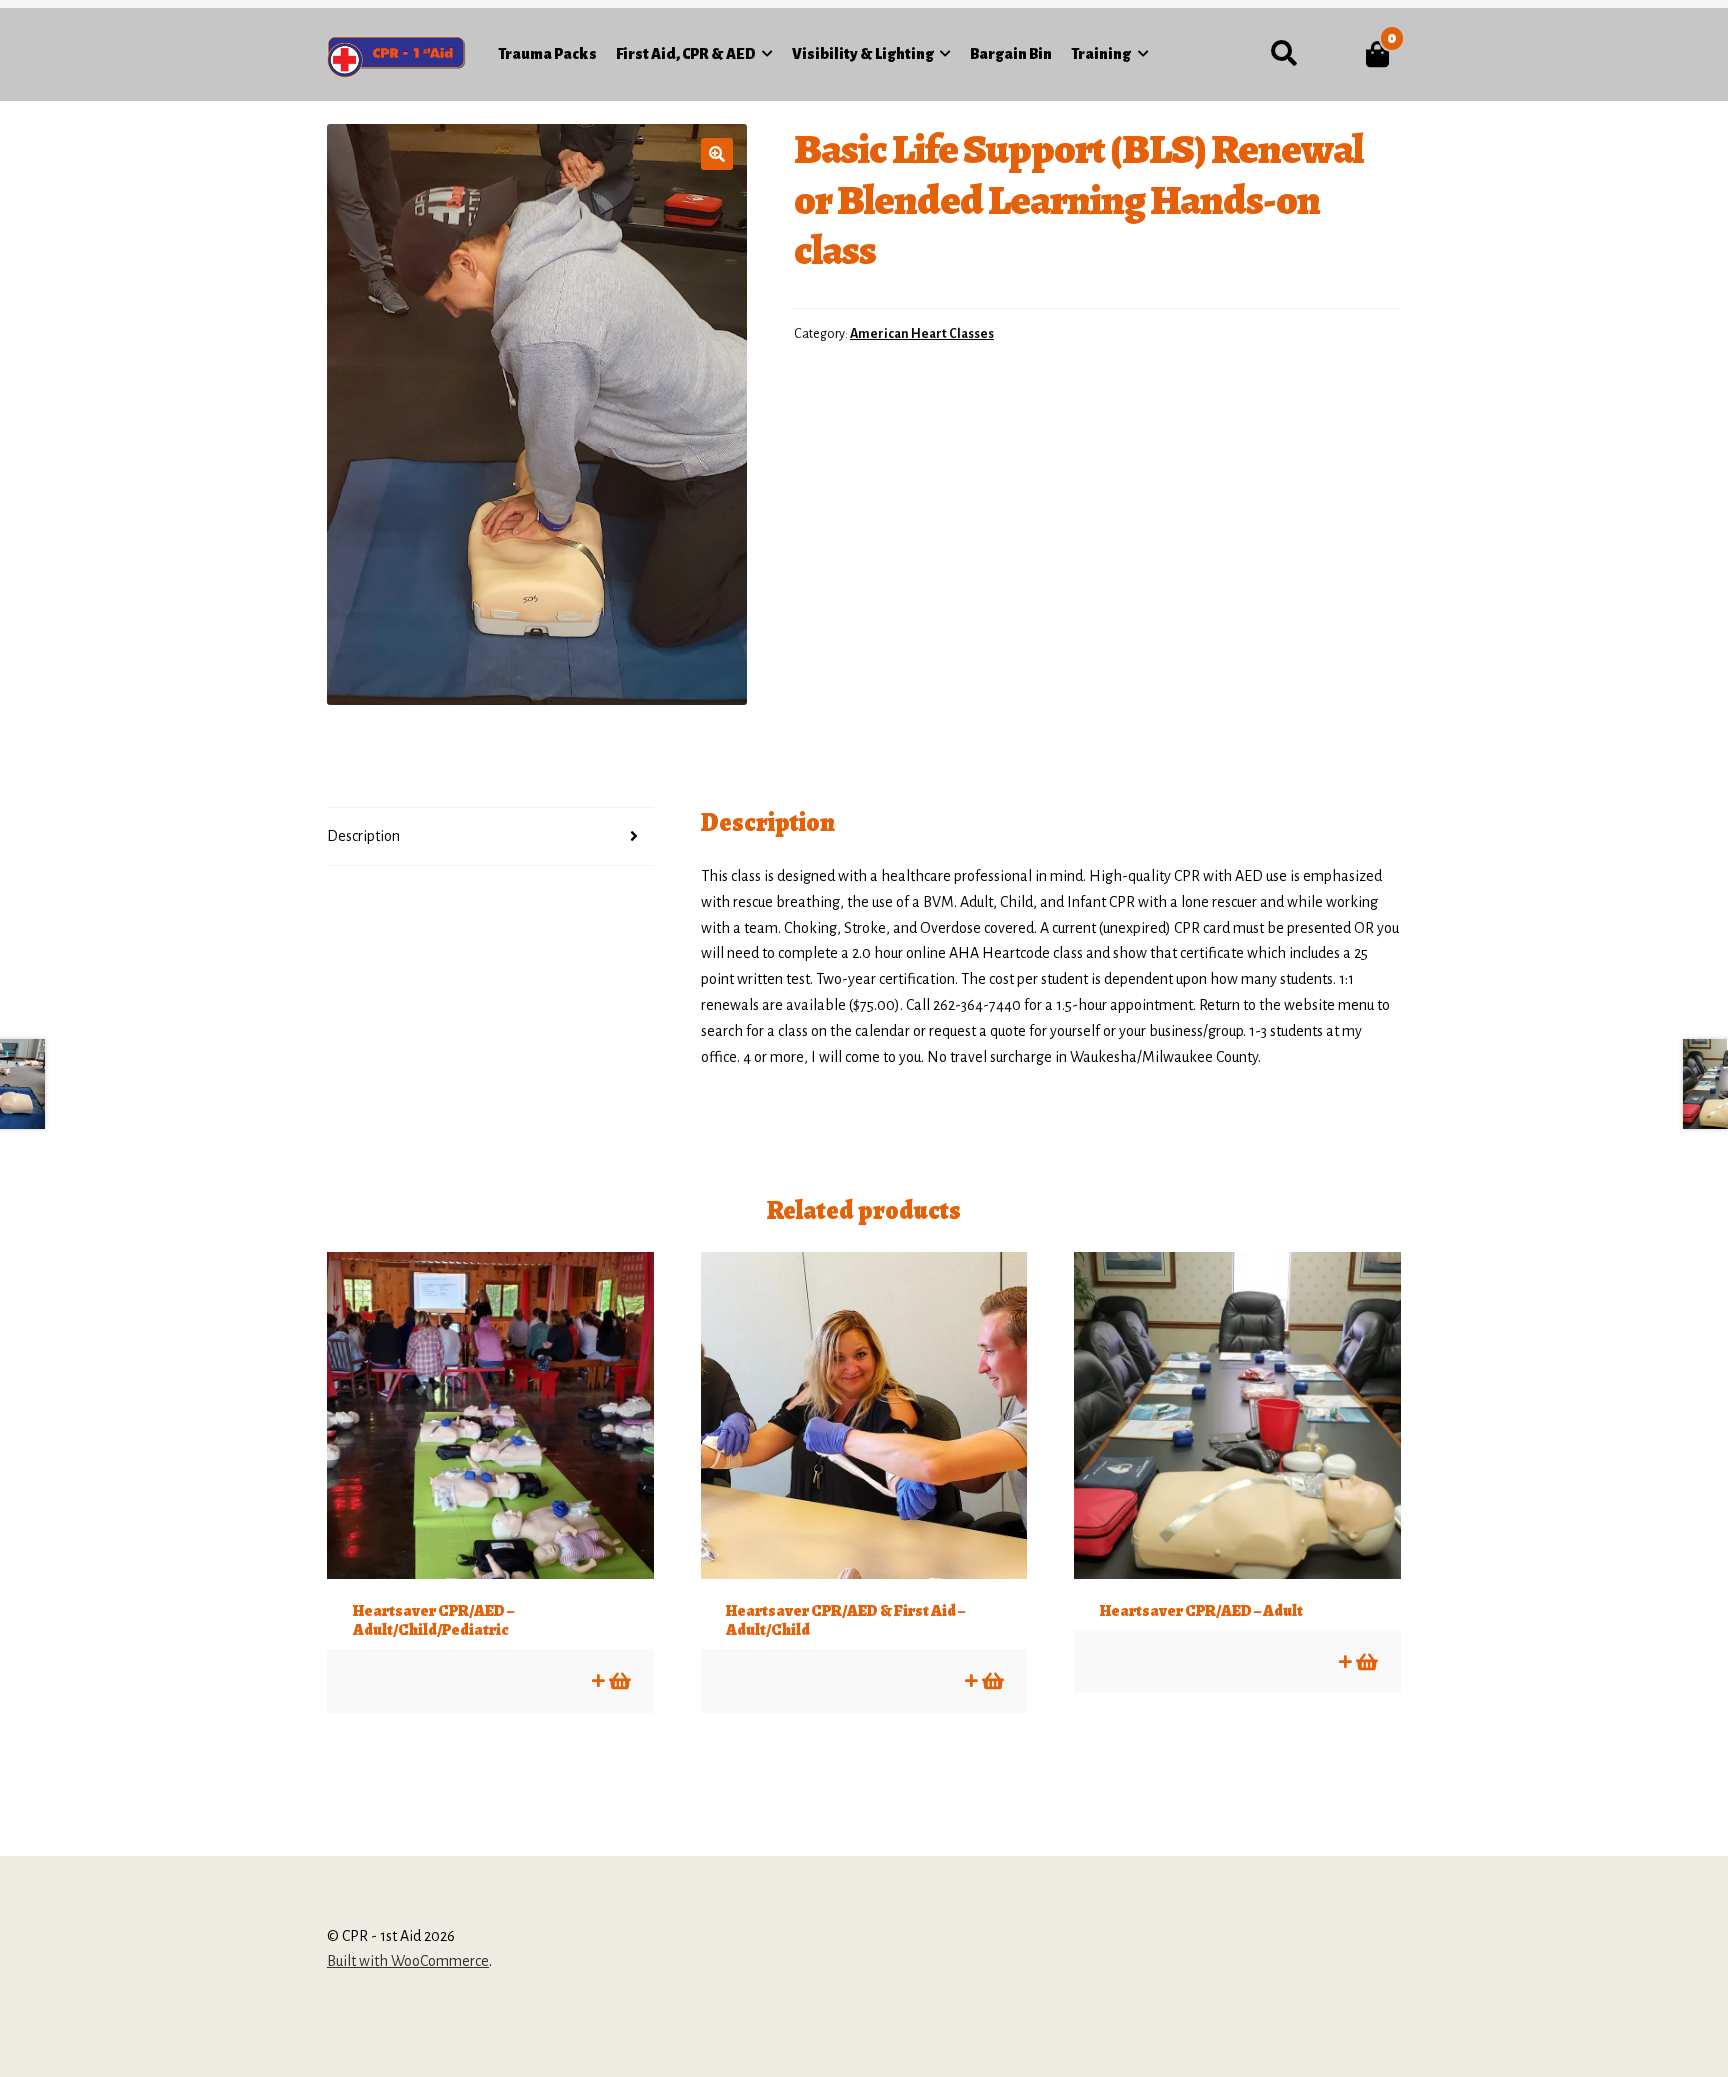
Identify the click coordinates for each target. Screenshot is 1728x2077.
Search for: (1283, 54)
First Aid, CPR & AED (686, 54)
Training (1101, 54)
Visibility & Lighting (863, 54)
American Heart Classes (922, 334)
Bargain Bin (1011, 54)
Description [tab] (363, 836)
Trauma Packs (547, 54)
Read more (618, 1680)
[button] (717, 154)
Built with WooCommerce (408, 1961)
